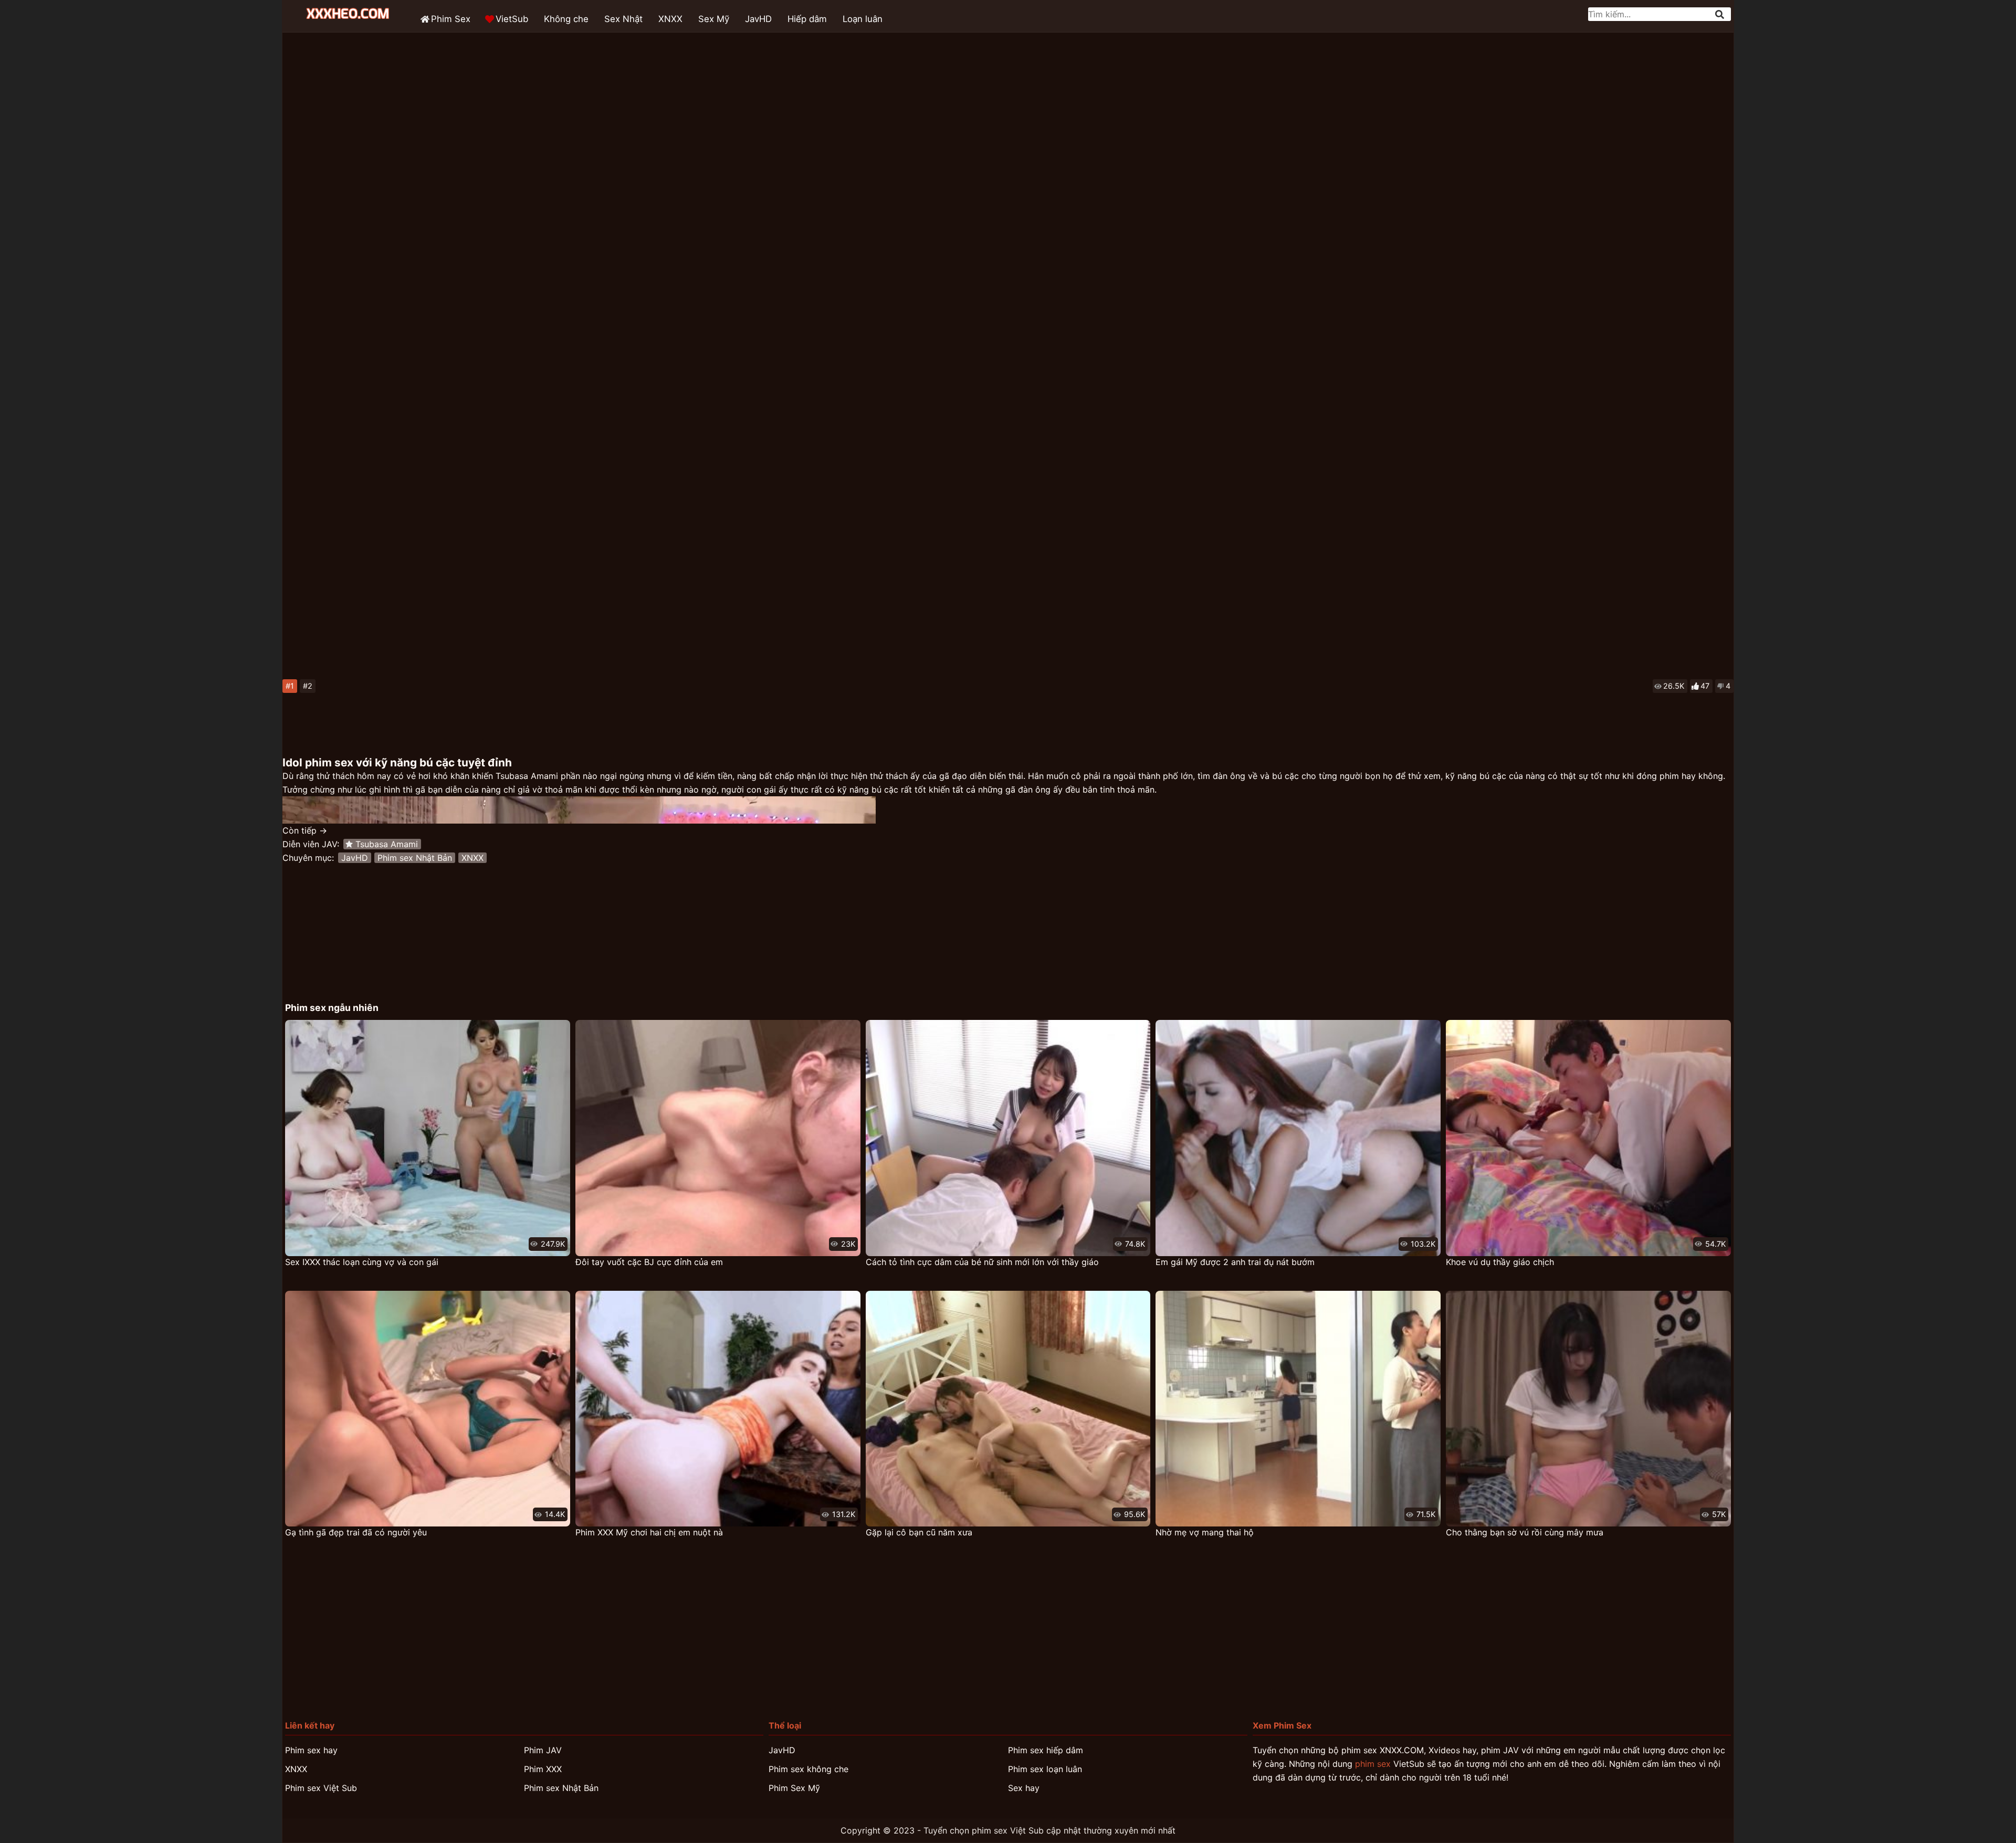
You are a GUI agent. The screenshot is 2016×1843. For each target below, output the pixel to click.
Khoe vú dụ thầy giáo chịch (1500, 1262)
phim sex (1373, 1764)
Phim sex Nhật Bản (415, 858)
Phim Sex (451, 19)
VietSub (512, 19)
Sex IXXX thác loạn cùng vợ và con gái (362, 1262)
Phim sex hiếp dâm (1046, 1750)
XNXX (670, 19)
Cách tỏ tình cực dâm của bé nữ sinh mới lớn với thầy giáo (982, 1262)
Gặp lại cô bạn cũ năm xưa (919, 1532)
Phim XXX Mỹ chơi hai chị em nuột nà (649, 1532)
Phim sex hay (311, 1750)
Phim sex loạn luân (1045, 1769)
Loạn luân (863, 19)
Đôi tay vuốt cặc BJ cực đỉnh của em (649, 1262)
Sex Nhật (623, 19)
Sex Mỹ (714, 19)
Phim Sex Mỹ (794, 1788)
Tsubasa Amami (387, 844)
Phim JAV (543, 1750)
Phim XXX (543, 1769)
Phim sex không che (808, 1769)
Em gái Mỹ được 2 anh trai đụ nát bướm (1235, 1262)
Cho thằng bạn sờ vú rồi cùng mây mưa (1525, 1532)
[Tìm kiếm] (1720, 14)
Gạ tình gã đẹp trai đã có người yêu (356, 1532)
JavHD (758, 19)
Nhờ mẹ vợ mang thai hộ (1205, 1532)
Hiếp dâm (807, 19)
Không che (566, 19)
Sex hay (1024, 1788)
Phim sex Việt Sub (321, 1788)
